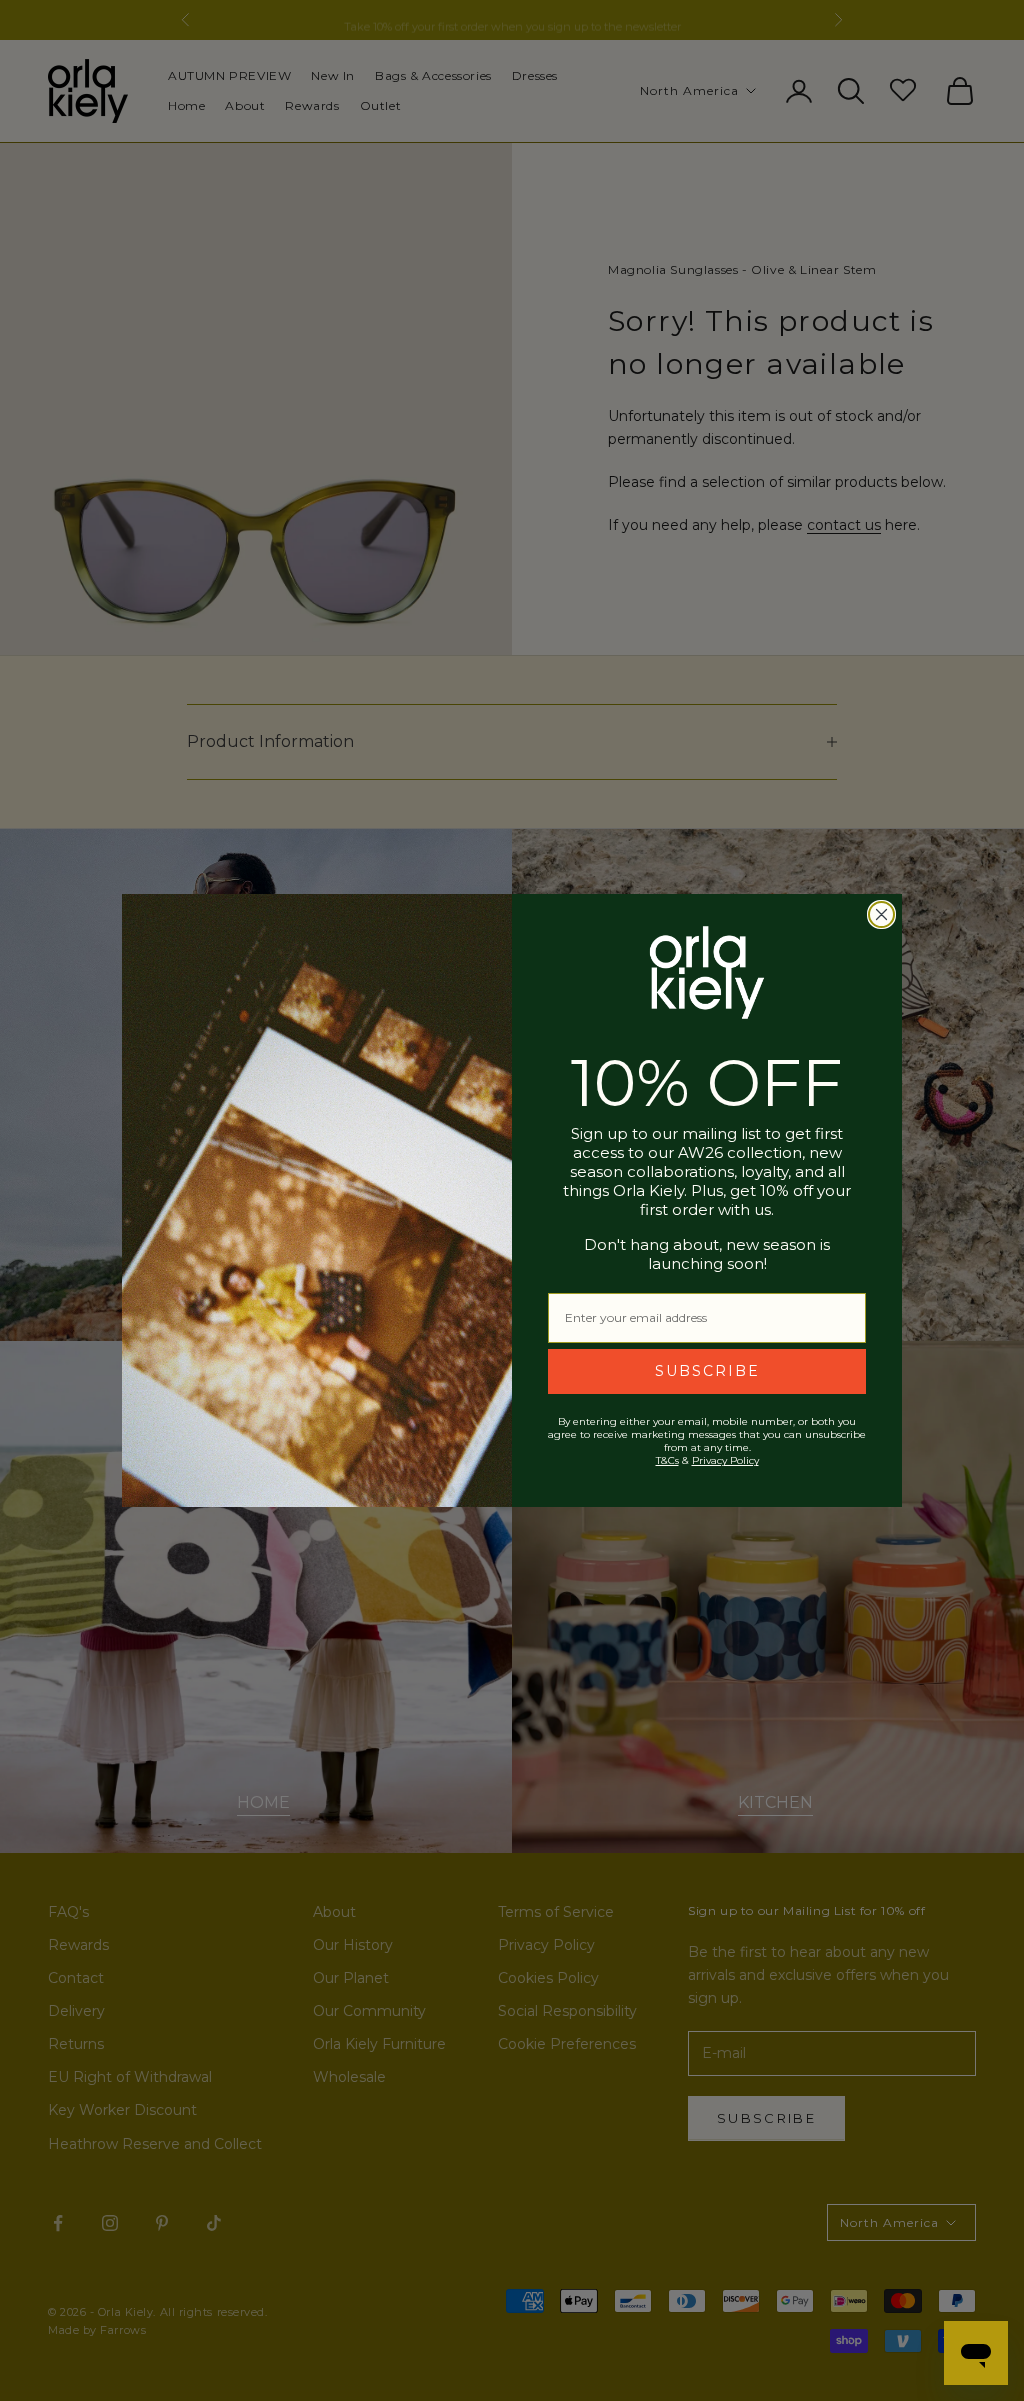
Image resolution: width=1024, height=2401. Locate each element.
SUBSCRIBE (707, 1371)
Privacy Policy (725, 1460)
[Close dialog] (881, 914)
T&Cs (667, 1460)
